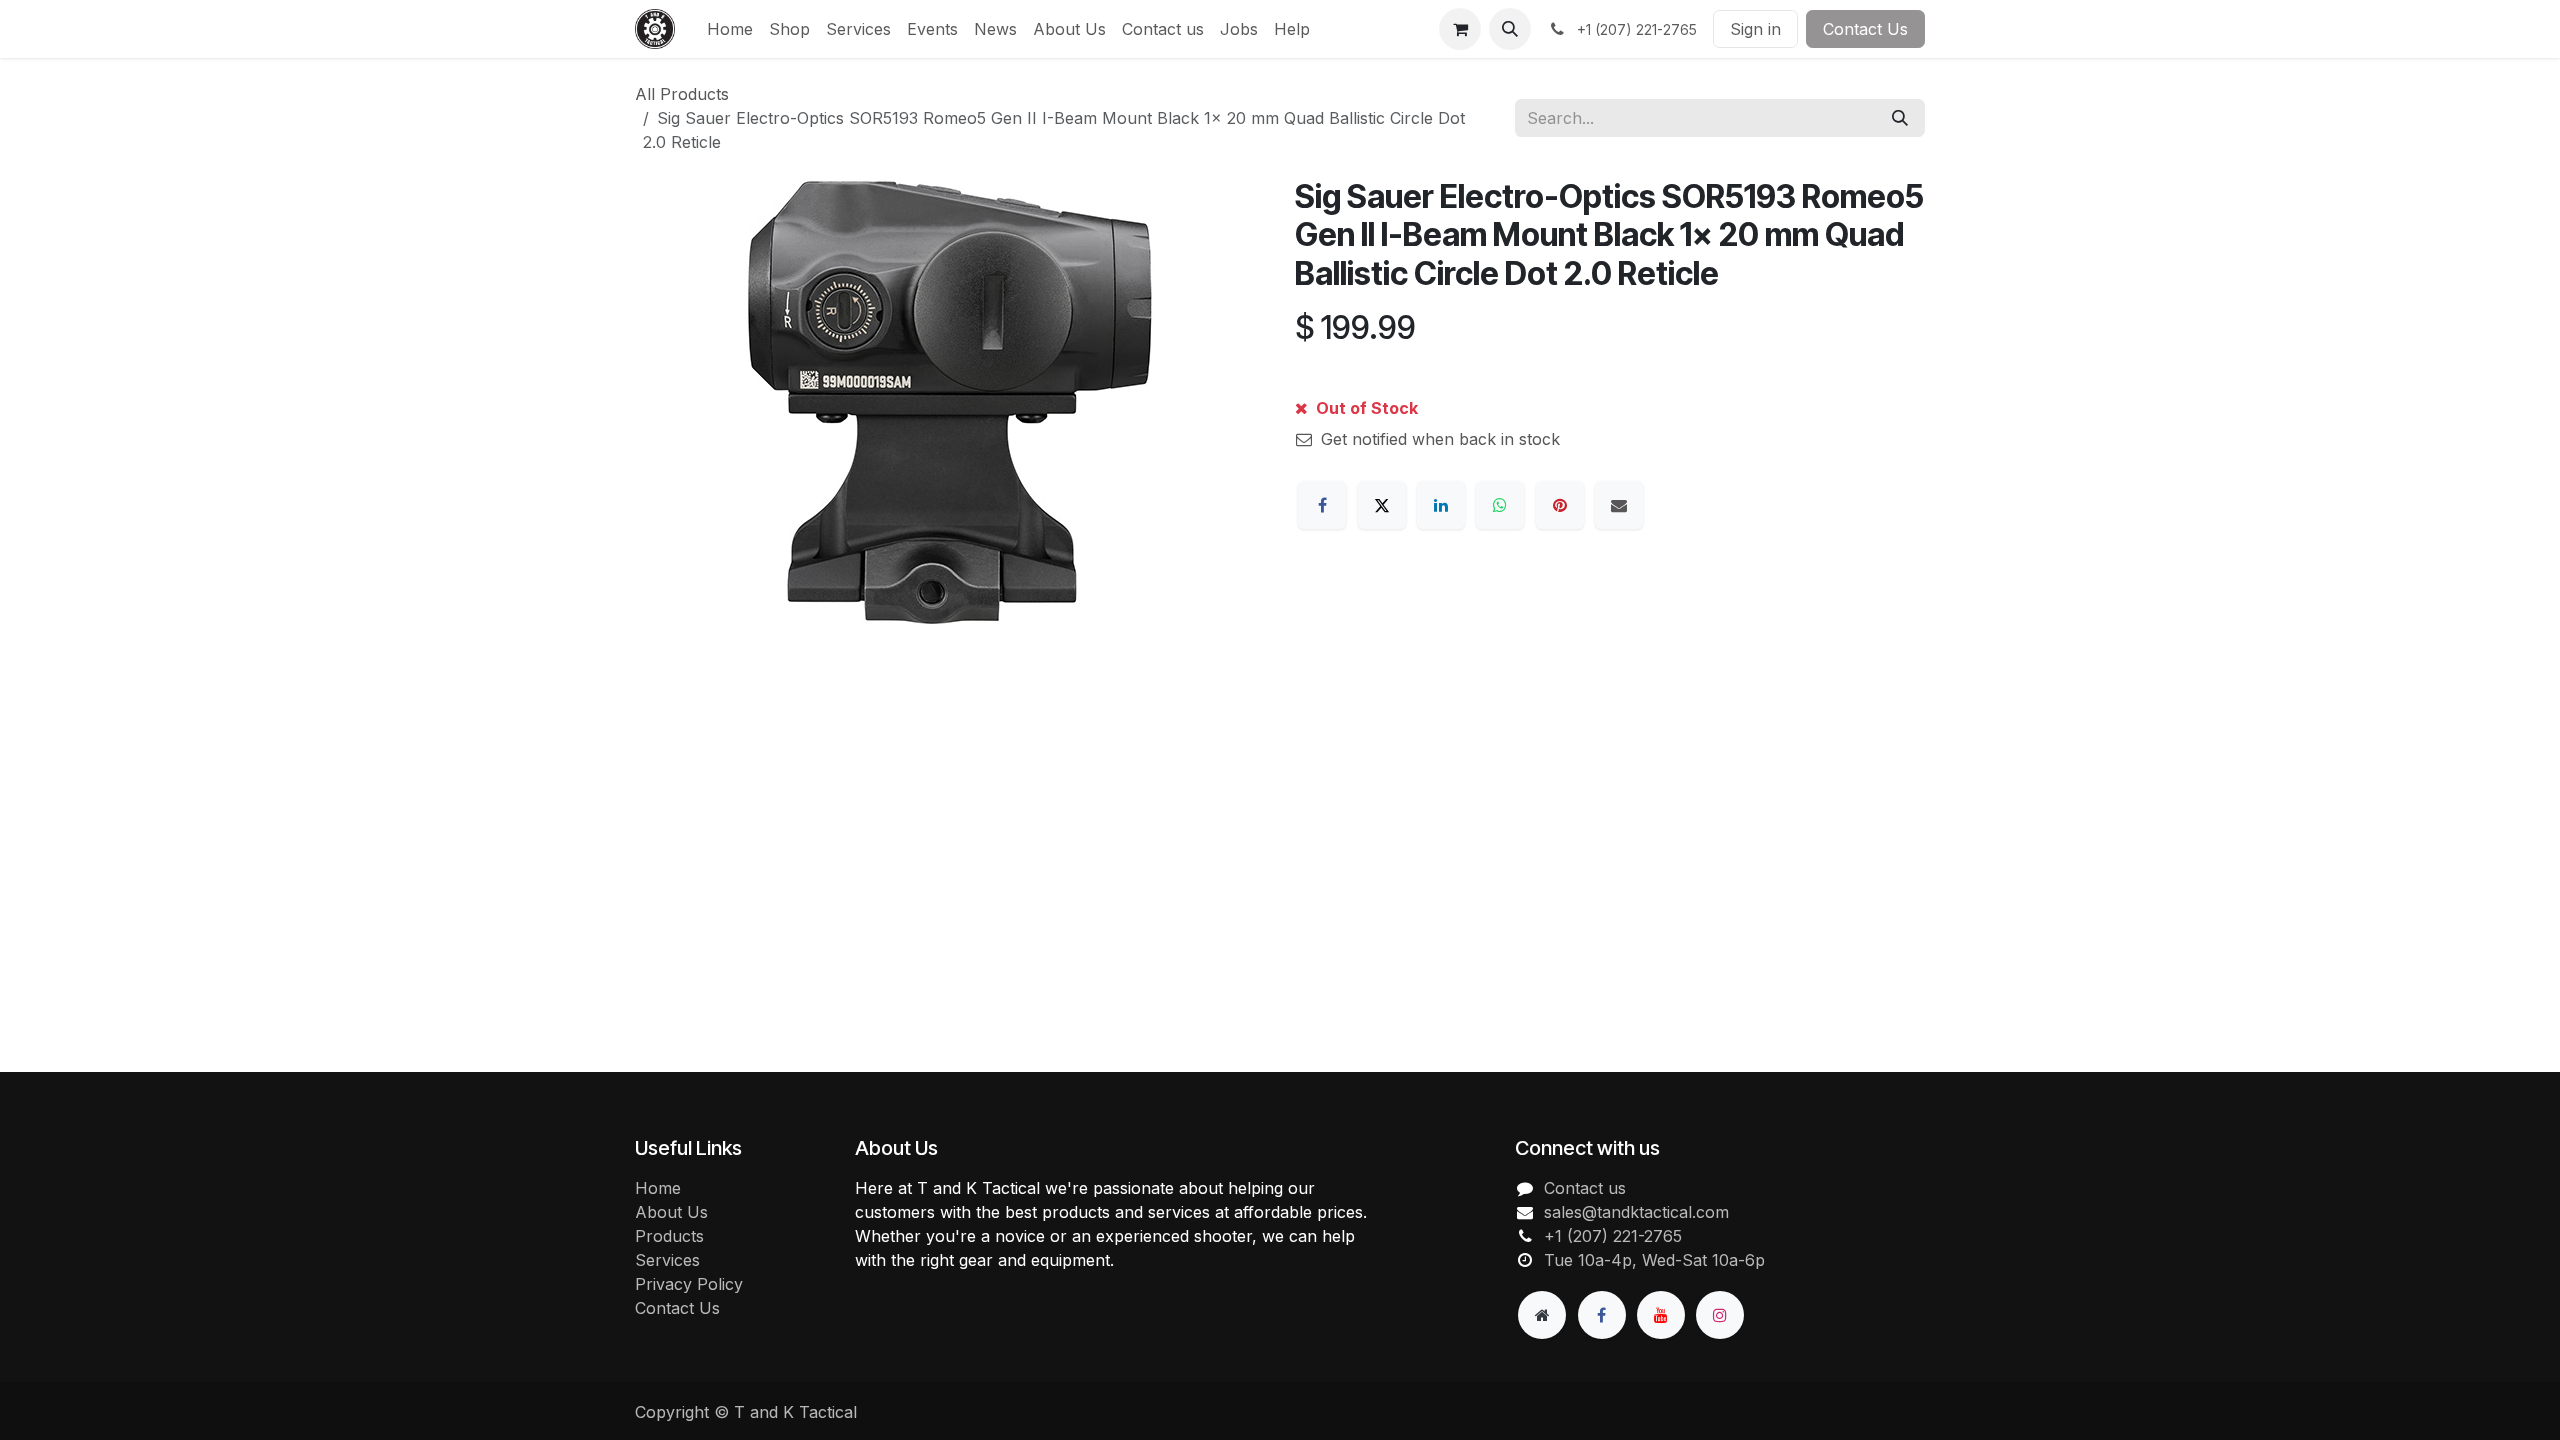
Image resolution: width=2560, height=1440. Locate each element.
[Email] (1619, 505)
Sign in (1755, 29)
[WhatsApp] (1500, 505)
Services (667, 1260)
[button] (1510, 29)
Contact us (1585, 1188)
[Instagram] (1720, 1315)
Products (669, 1236)
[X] (1382, 505)
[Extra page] (1542, 1315)
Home (658, 1188)
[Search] (1900, 118)
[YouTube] (1661, 1315)
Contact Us (1865, 29)
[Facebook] (1322, 505)
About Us (671, 1212)
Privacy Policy (689, 1284)
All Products (682, 94)
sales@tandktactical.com (1636, 1212)
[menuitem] (730, 29)
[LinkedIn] (1441, 505)
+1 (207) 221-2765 (1613, 1236)
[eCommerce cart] (1460, 29)
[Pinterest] (1560, 505)
